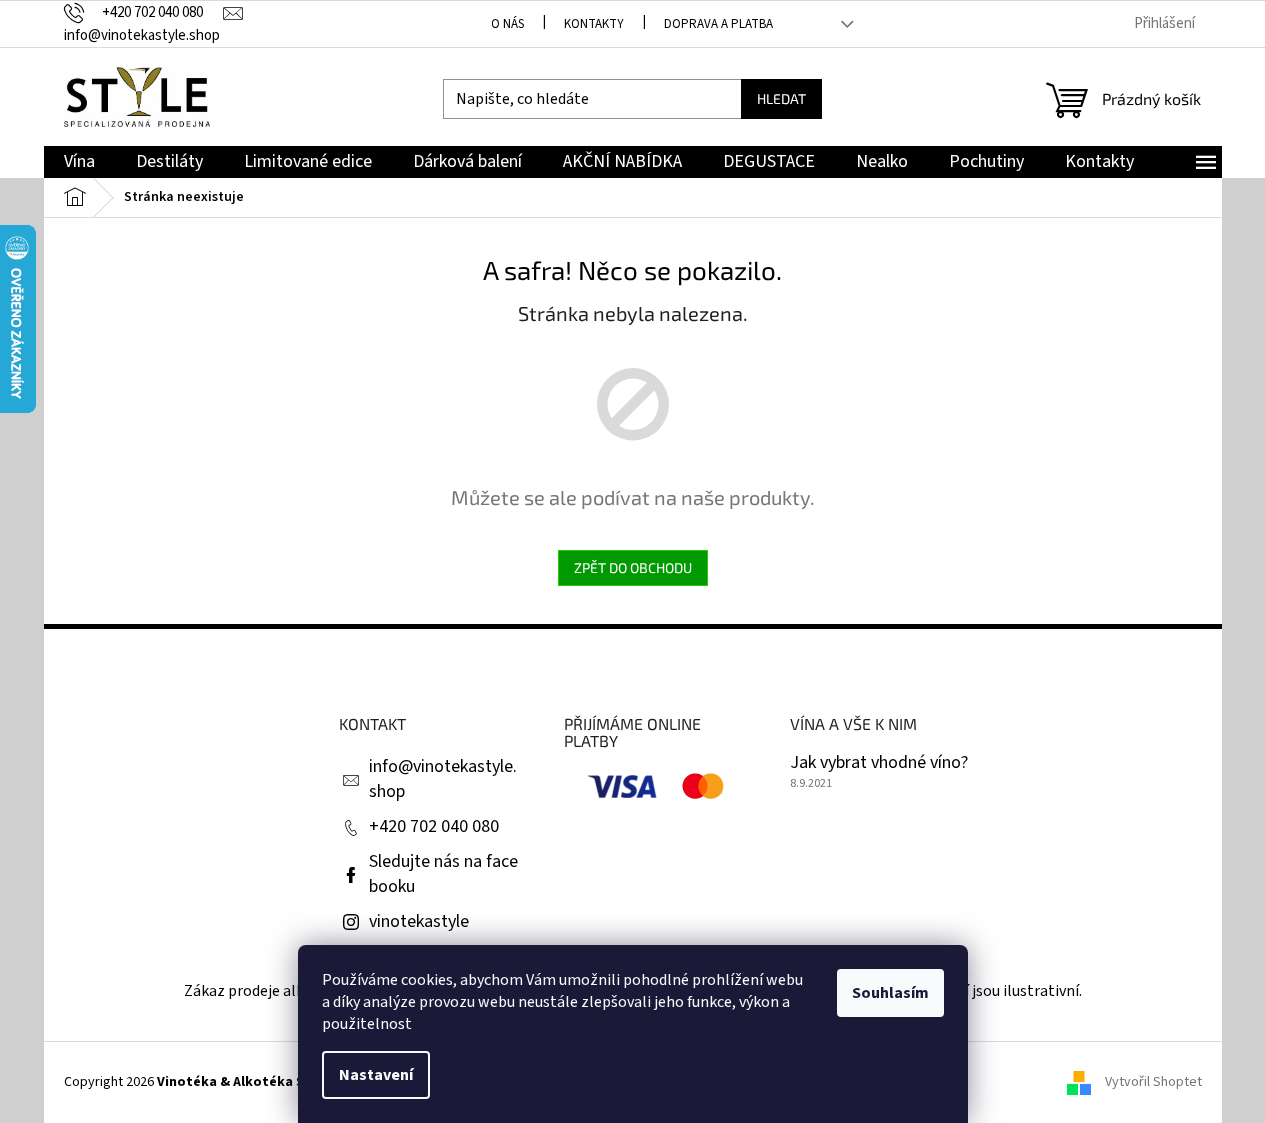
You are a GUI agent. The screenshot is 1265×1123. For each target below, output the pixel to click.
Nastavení (376, 1075)
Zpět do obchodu (633, 567)
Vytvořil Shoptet (1153, 1082)
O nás (507, 24)
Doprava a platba (718, 24)
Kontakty (594, 24)
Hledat (781, 98)
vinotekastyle (419, 921)
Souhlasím (890, 993)
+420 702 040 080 (434, 826)
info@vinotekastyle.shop (443, 779)
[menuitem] (79, 162)
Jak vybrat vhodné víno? (879, 763)
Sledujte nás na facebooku (443, 874)
